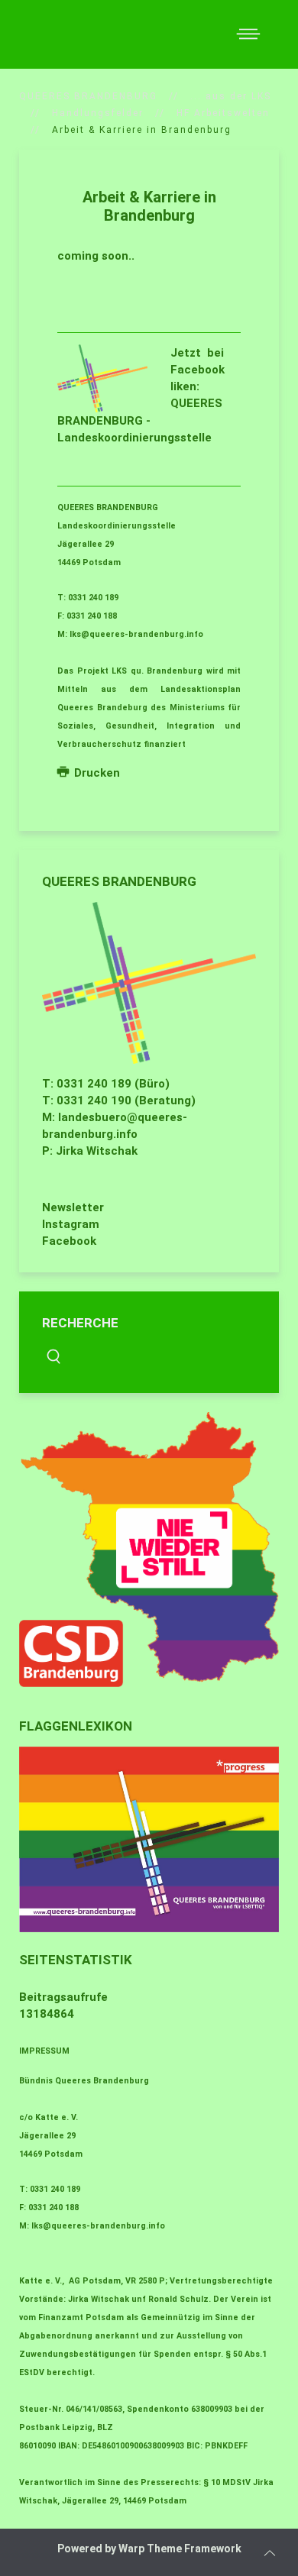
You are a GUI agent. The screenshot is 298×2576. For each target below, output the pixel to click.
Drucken (96, 773)
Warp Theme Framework (180, 2549)
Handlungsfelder (98, 113)
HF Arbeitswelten (223, 113)
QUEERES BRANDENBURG (88, 96)
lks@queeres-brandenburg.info (136, 634)
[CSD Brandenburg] (149, 1550)
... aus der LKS (231, 96)
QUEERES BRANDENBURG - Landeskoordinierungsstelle (140, 420)
